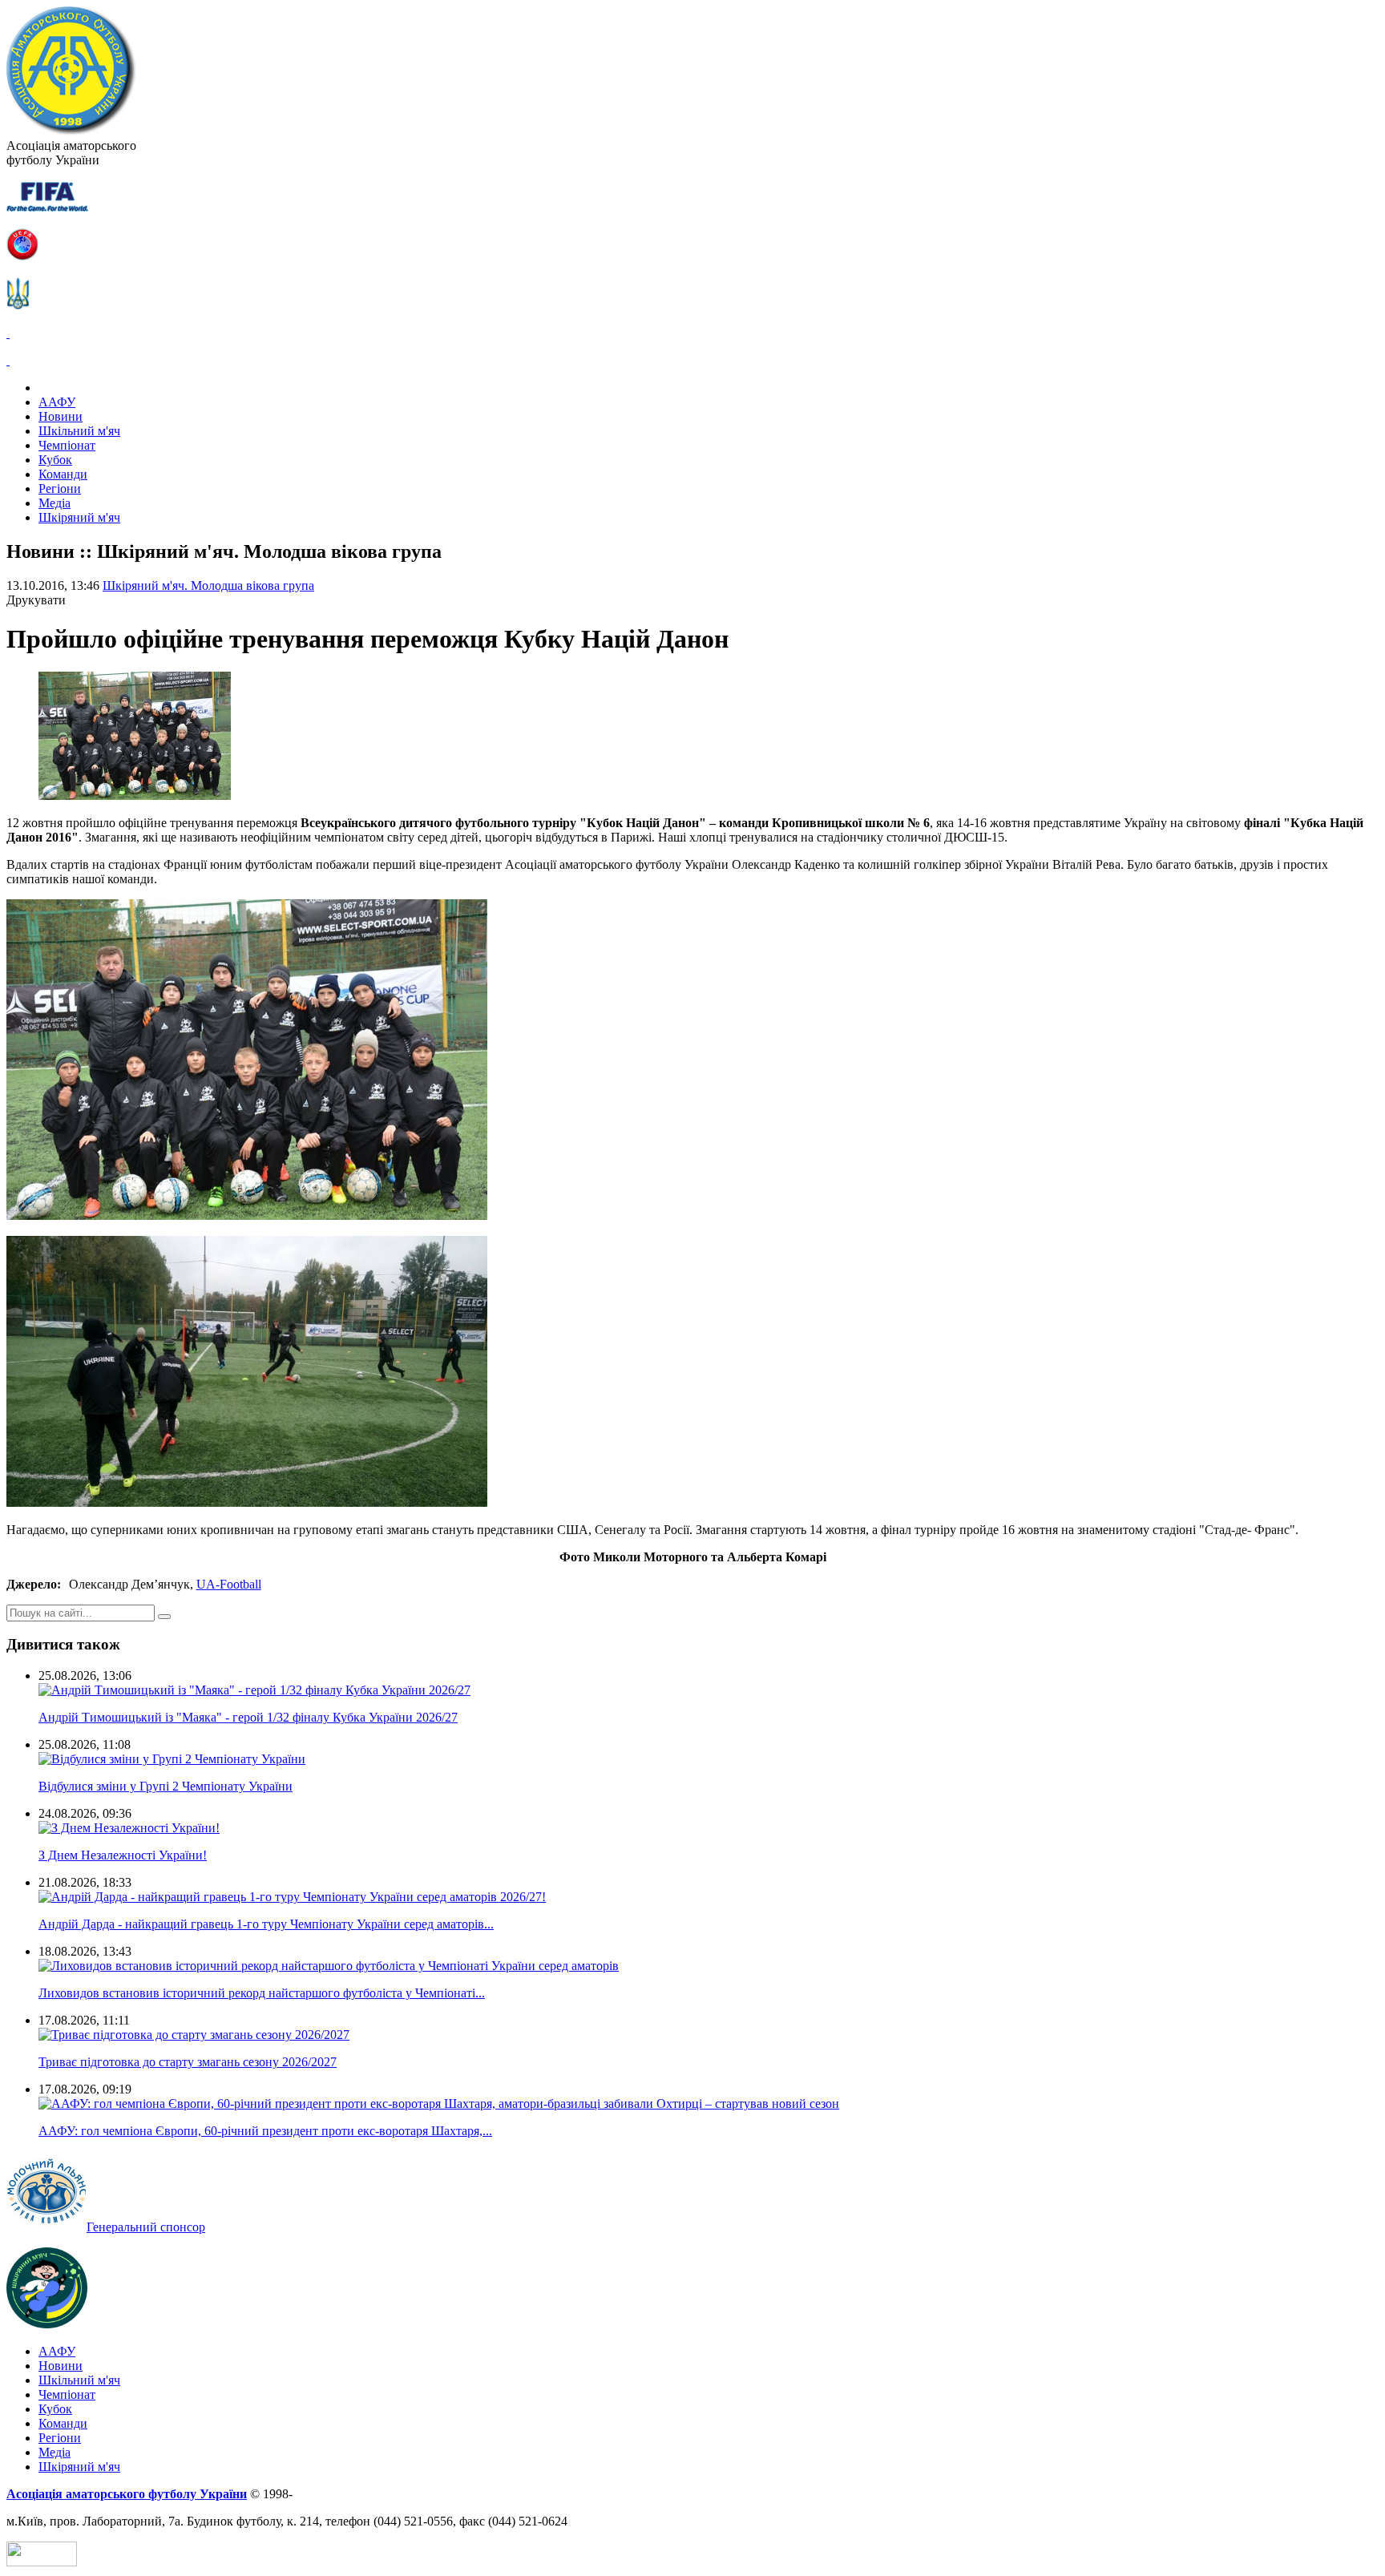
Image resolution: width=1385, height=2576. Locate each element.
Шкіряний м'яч (79, 517)
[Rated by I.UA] (42, 2562)
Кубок (55, 460)
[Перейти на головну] (71, 131)
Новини (61, 416)
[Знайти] (164, 1617)
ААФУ (57, 402)
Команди (63, 474)
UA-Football (229, 1584)
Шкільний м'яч (79, 431)
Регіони (60, 489)
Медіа (55, 503)
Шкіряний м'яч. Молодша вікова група (208, 585)
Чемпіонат (67, 445)
